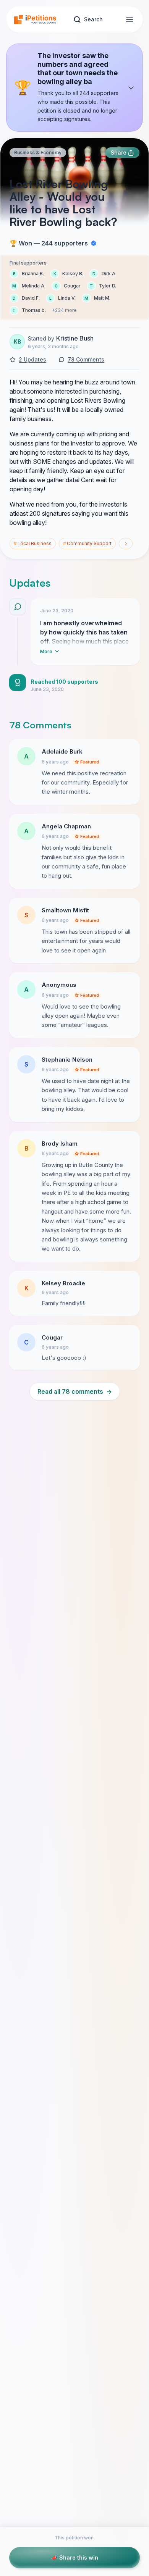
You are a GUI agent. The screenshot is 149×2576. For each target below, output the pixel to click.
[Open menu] (130, 19)
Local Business (33, 543)
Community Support (87, 543)
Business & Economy (38, 153)
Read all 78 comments (75, 1391)
